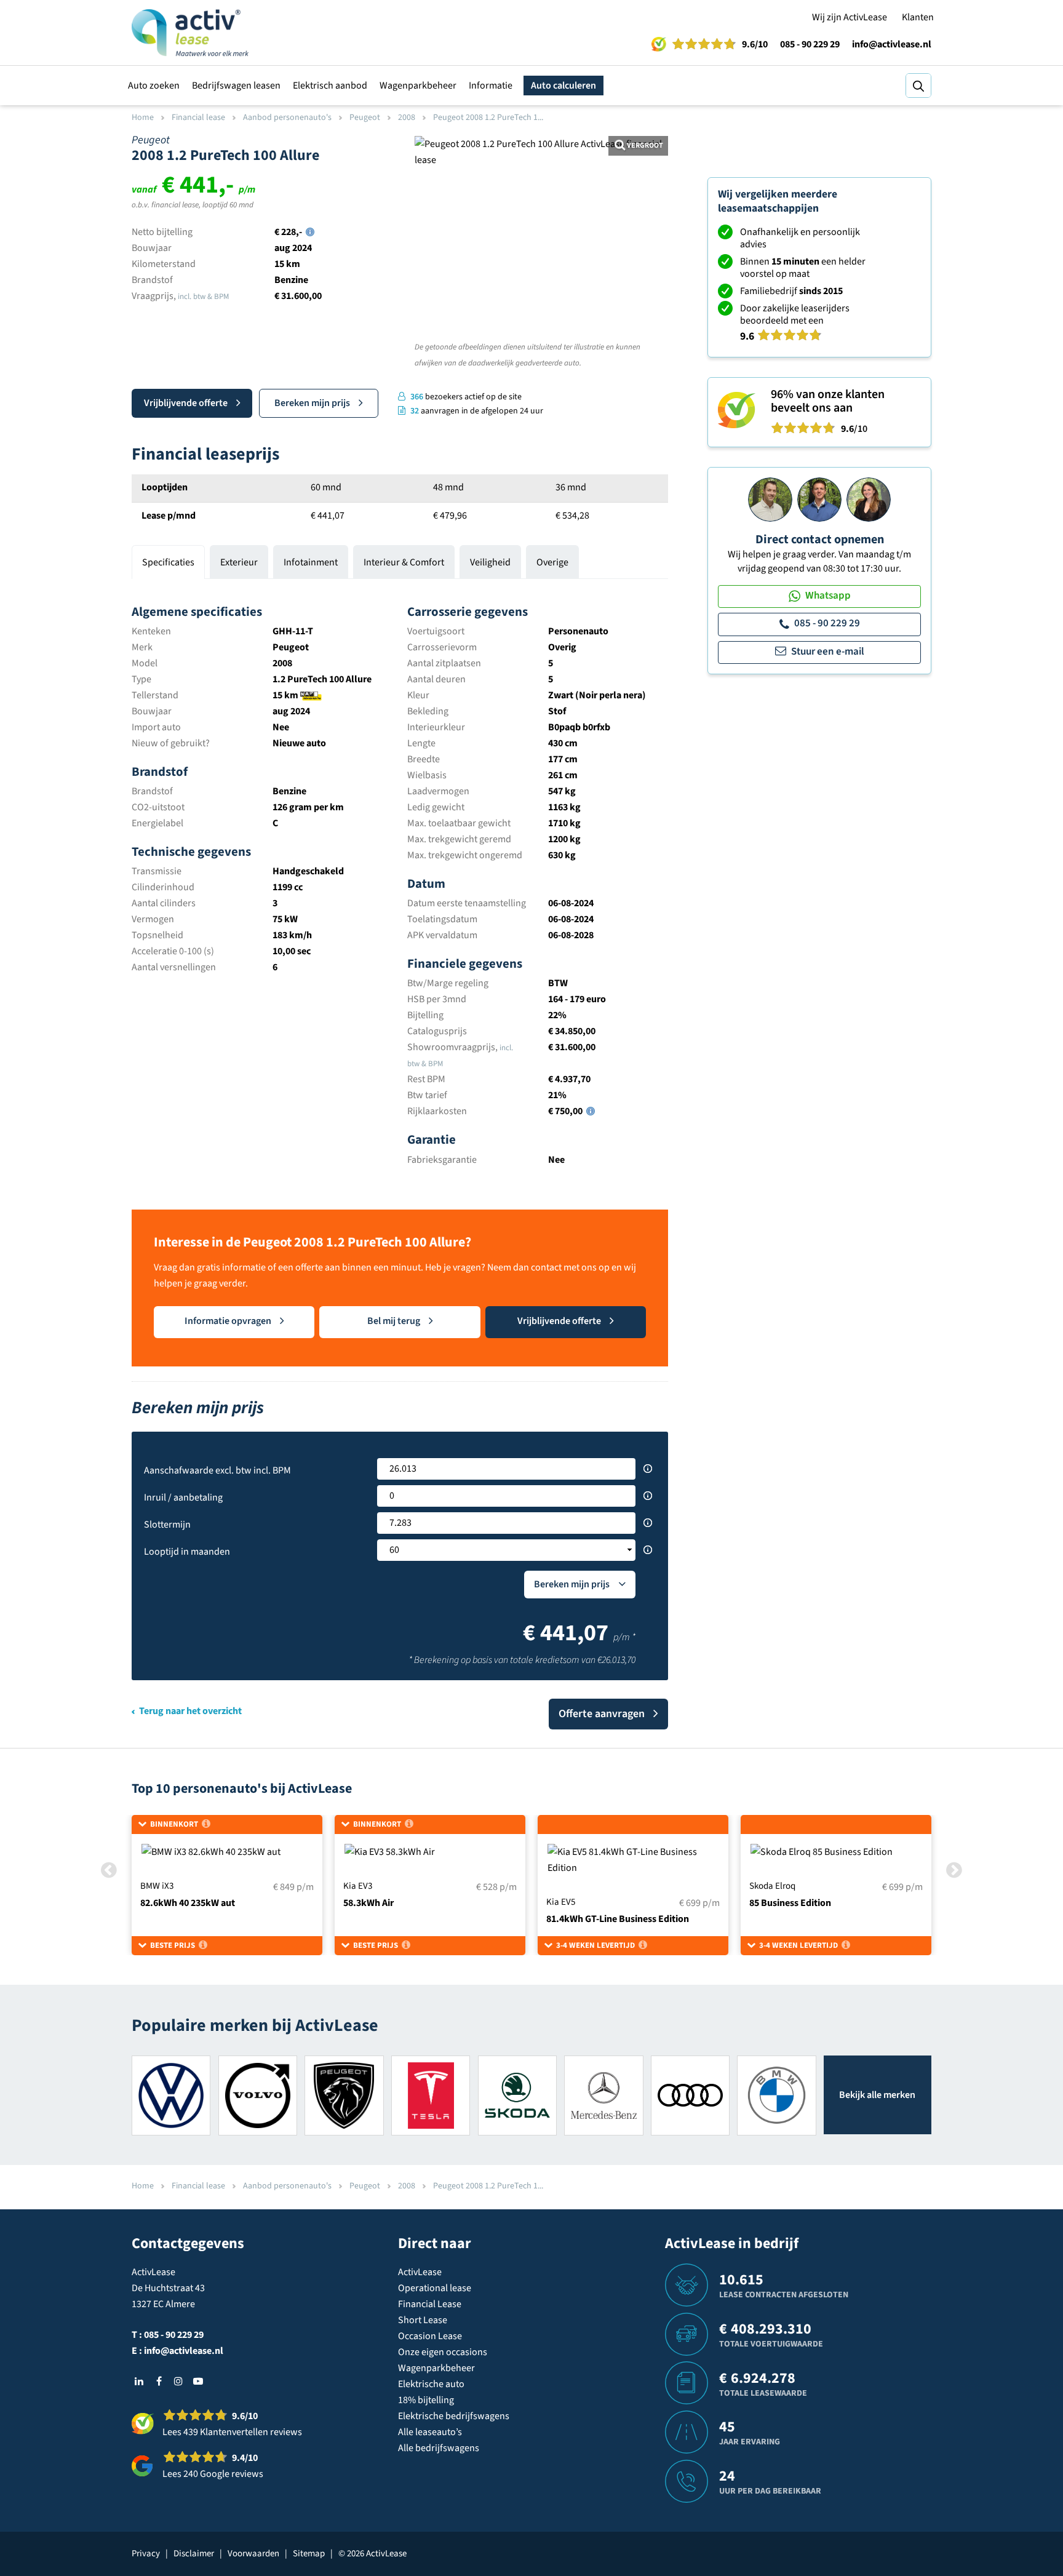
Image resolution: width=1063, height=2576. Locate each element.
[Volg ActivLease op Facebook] (159, 2381)
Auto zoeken (154, 86)
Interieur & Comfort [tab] (404, 562)
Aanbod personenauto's (287, 118)
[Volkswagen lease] (171, 2095)
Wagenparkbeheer (418, 86)
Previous (432, 309)
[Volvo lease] (258, 2095)
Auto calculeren (563, 86)
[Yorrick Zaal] (819, 499)
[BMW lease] (776, 2095)
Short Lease (423, 2320)
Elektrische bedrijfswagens (454, 2416)
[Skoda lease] (517, 2095)
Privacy (146, 2554)
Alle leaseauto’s (430, 2432)
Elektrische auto (431, 2384)
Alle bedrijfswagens (439, 2448)
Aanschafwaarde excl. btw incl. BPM (217, 1470)
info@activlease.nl (892, 44)
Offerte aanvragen (602, 1714)
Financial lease (198, 118)
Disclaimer (194, 2554)
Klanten (918, 17)
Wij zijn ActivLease (850, 17)
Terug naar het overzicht (190, 1711)
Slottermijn (167, 1525)
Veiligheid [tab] (490, 562)
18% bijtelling (426, 2400)
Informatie (491, 86)
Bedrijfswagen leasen (236, 86)
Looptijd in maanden (187, 1552)
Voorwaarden (253, 2554)
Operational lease (435, 2288)
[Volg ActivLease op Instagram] (178, 2381)
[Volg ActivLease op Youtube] (198, 2381)
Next (651, 309)
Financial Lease (430, 2304)
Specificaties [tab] (168, 562)
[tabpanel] (400, 879)
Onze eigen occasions (443, 2352)
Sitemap (309, 2554)
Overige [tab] (552, 562)
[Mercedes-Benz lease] (603, 2095)
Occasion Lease (430, 2336)
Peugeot (365, 118)
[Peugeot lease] (344, 2095)
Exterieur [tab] (239, 562)
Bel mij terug (394, 1321)
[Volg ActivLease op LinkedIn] (139, 2381)
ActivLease (420, 2272)
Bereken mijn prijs (312, 403)
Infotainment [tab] (311, 562)
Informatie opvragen (228, 1321)
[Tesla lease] (431, 2095)
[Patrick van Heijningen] (770, 499)
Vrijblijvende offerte (186, 403)
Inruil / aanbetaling (183, 1497)
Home (143, 118)
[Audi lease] (690, 2095)
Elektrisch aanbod (330, 86)
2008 (407, 118)
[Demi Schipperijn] (869, 499)
